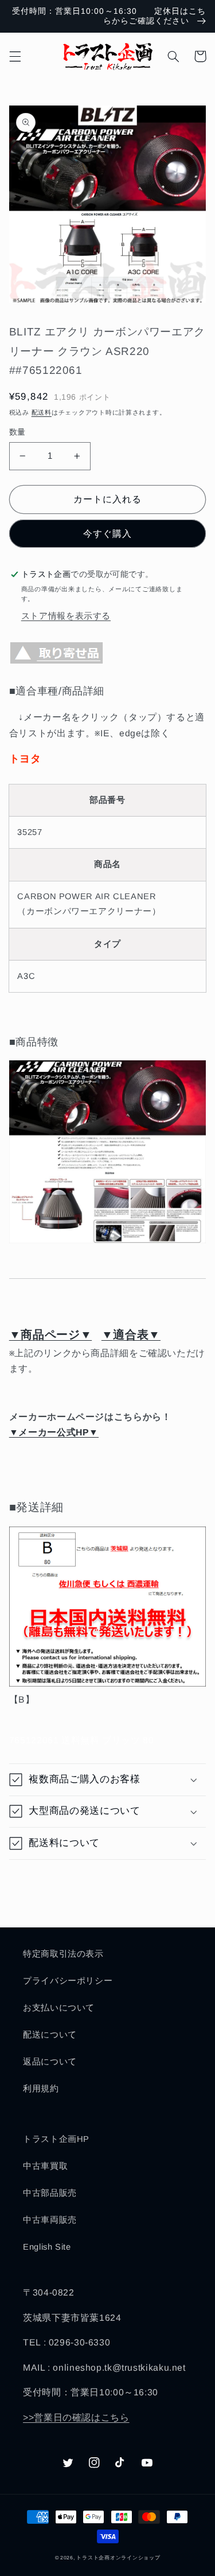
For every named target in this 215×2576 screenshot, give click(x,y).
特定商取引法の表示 (63, 1954)
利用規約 (41, 2089)
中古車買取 (45, 2166)
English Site (47, 2247)
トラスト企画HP (56, 2139)
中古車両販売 (50, 2220)
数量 (17, 432)
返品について (50, 2062)
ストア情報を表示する (66, 616)
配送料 (42, 412)
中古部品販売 (50, 2193)
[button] (15, 56)
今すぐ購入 (107, 534)
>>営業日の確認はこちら (76, 2417)
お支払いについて (59, 2008)
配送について (50, 2035)
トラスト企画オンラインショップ (118, 2558)
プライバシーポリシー (68, 1981)
